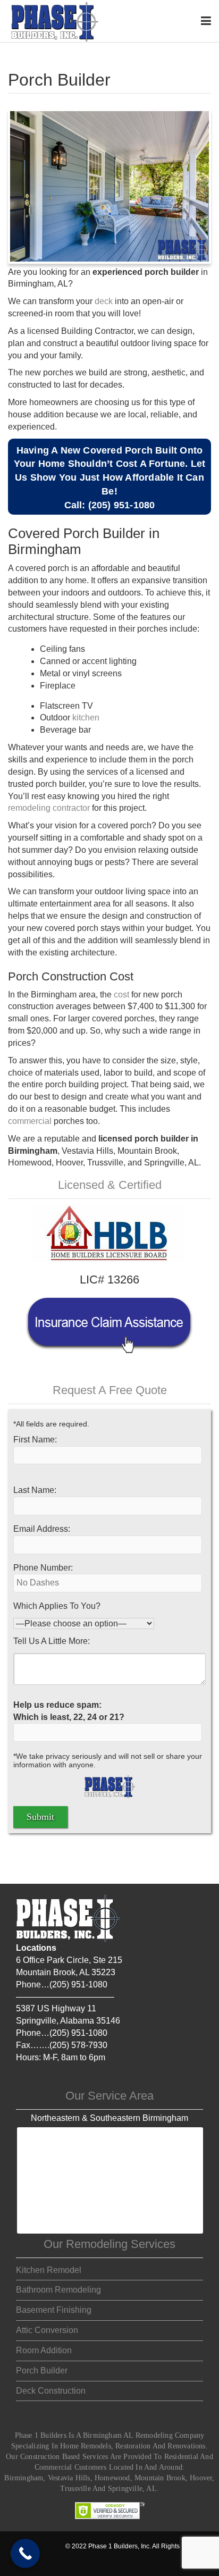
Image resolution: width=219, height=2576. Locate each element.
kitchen (86, 718)
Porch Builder (42, 2371)
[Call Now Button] (25, 2553)
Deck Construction (51, 2391)
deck (104, 301)
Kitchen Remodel (49, 2270)
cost (121, 995)
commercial (30, 1121)
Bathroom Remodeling (58, 2290)
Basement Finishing (54, 2310)
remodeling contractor (49, 808)
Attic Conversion (47, 2330)
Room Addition (44, 2350)
